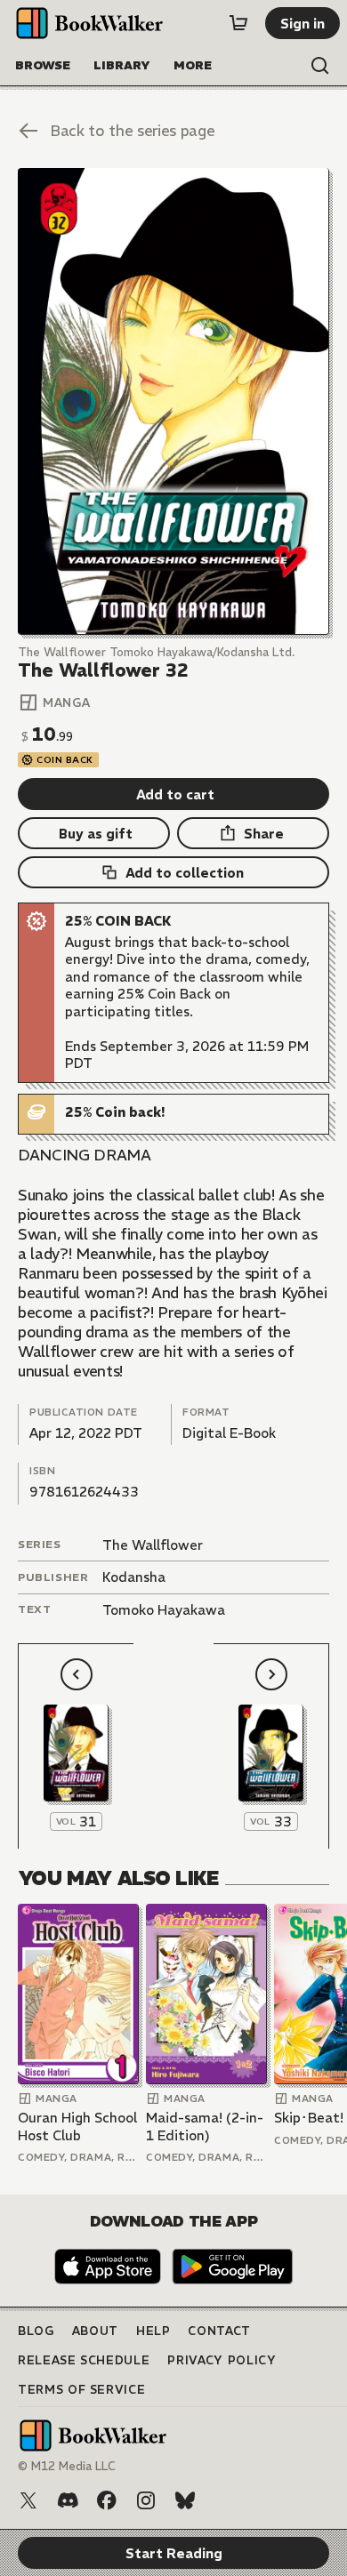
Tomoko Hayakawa (164, 1610)
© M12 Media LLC (67, 2466)
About (95, 2331)
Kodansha (134, 1577)
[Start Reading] (173, 401)
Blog (36, 2331)
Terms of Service (81, 2390)
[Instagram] (146, 2500)
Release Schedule (84, 2360)
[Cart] (238, 23)
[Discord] (68, 2500)
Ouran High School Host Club (77, 2127)
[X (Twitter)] (28, 2500)
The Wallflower (153, 1545)
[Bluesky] (185, 2500)
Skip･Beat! (309, 2118)
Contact (219, 2331)
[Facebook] (107, 2500)
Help (153, 2331)
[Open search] (320, 66)
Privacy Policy (222, 2360)
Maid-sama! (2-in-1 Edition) (205, 2127)
